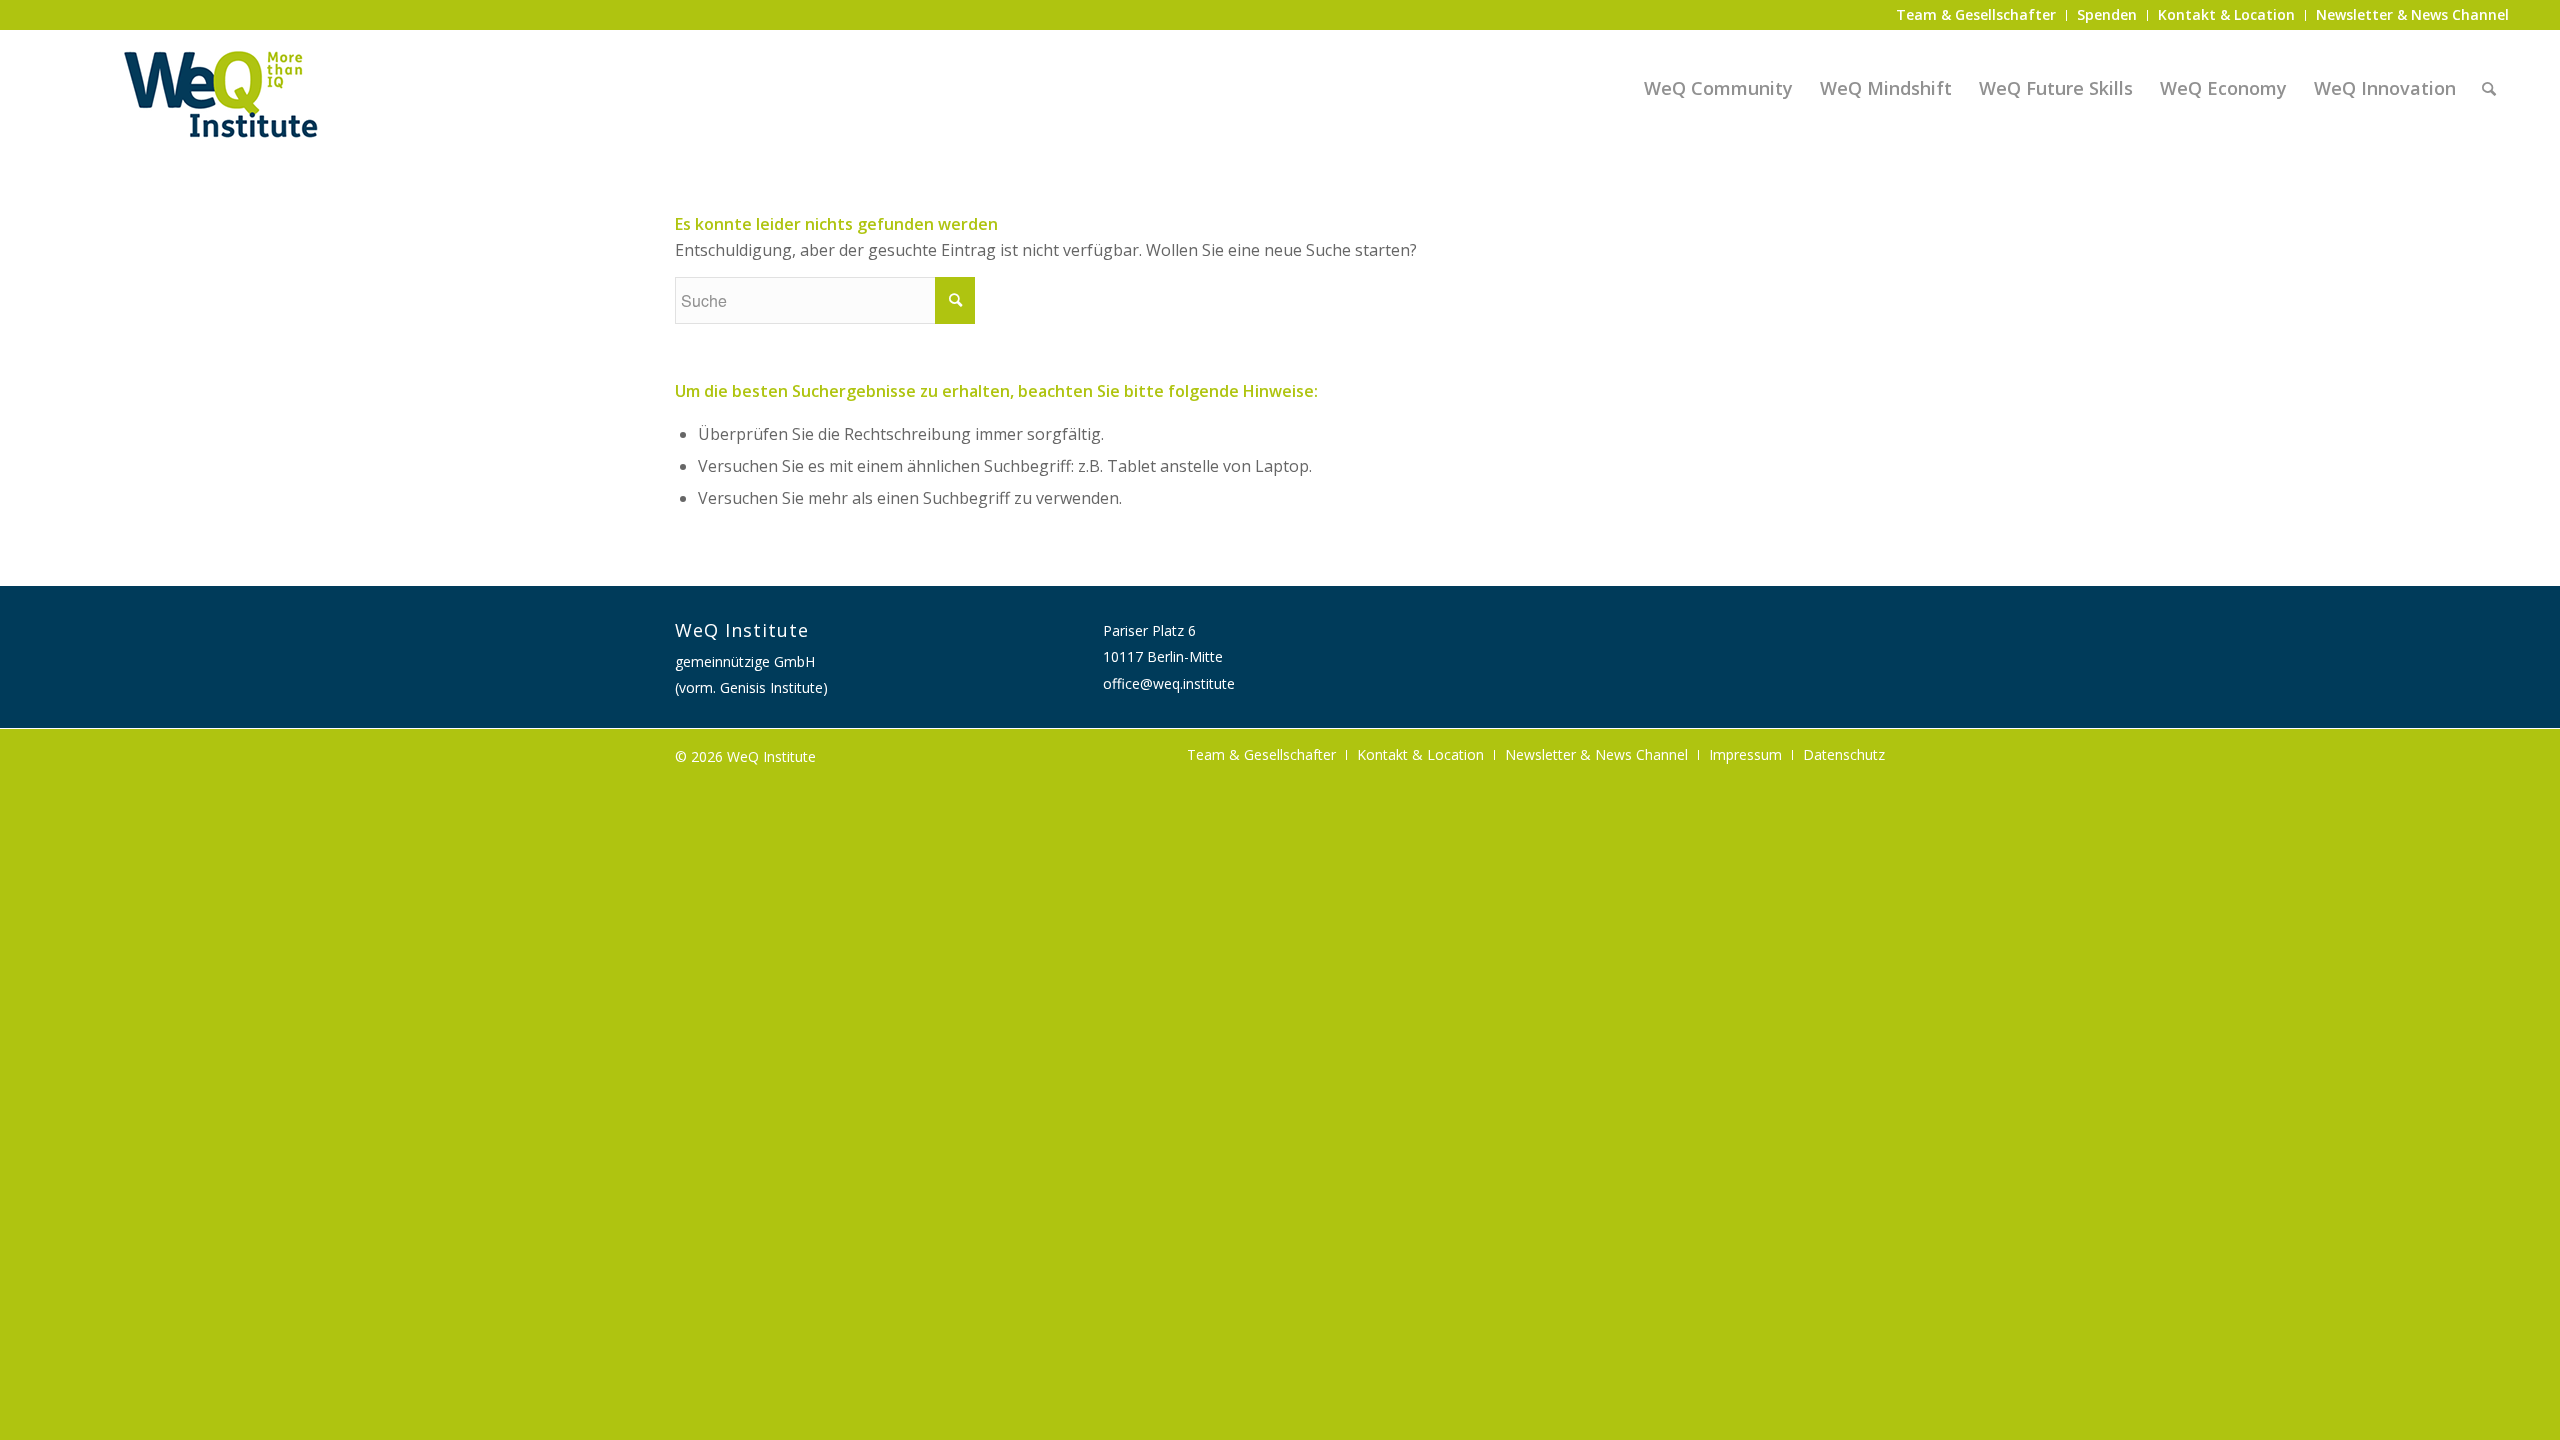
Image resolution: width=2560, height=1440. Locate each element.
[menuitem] (1976, 15)
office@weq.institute (1169, 683)
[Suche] (2489, 88)
